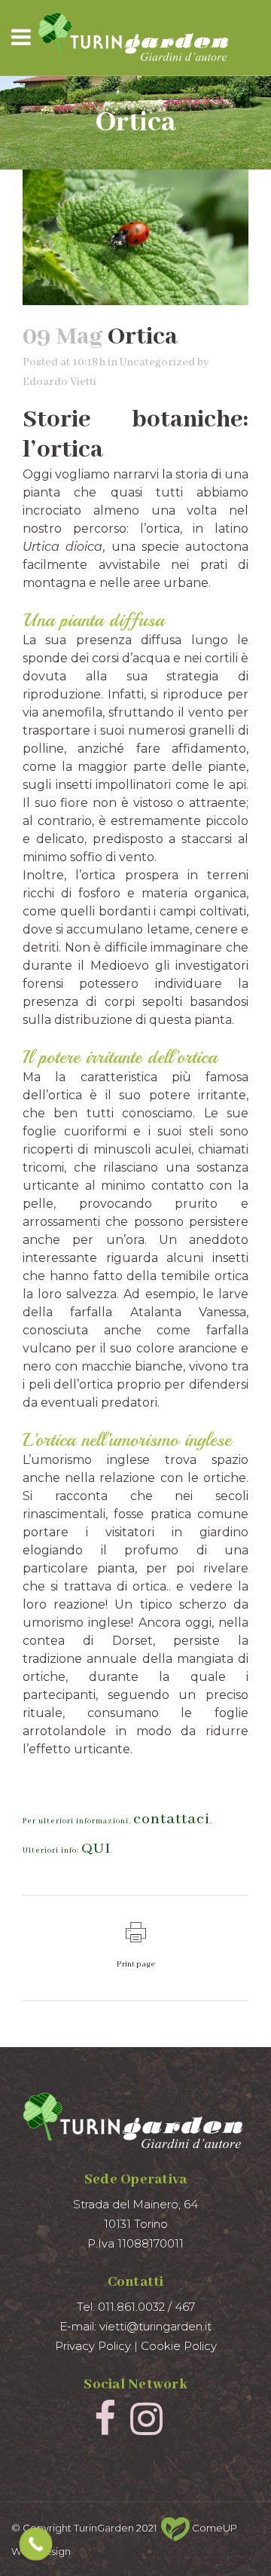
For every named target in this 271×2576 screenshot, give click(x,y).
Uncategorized (157, 362)
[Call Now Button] (36, 2544)
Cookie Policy (179, 2346)
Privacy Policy (93, 2346)
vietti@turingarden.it (155, 2326)
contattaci (172, 1819)
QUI (96, 1849)
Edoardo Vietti (59, 382)
